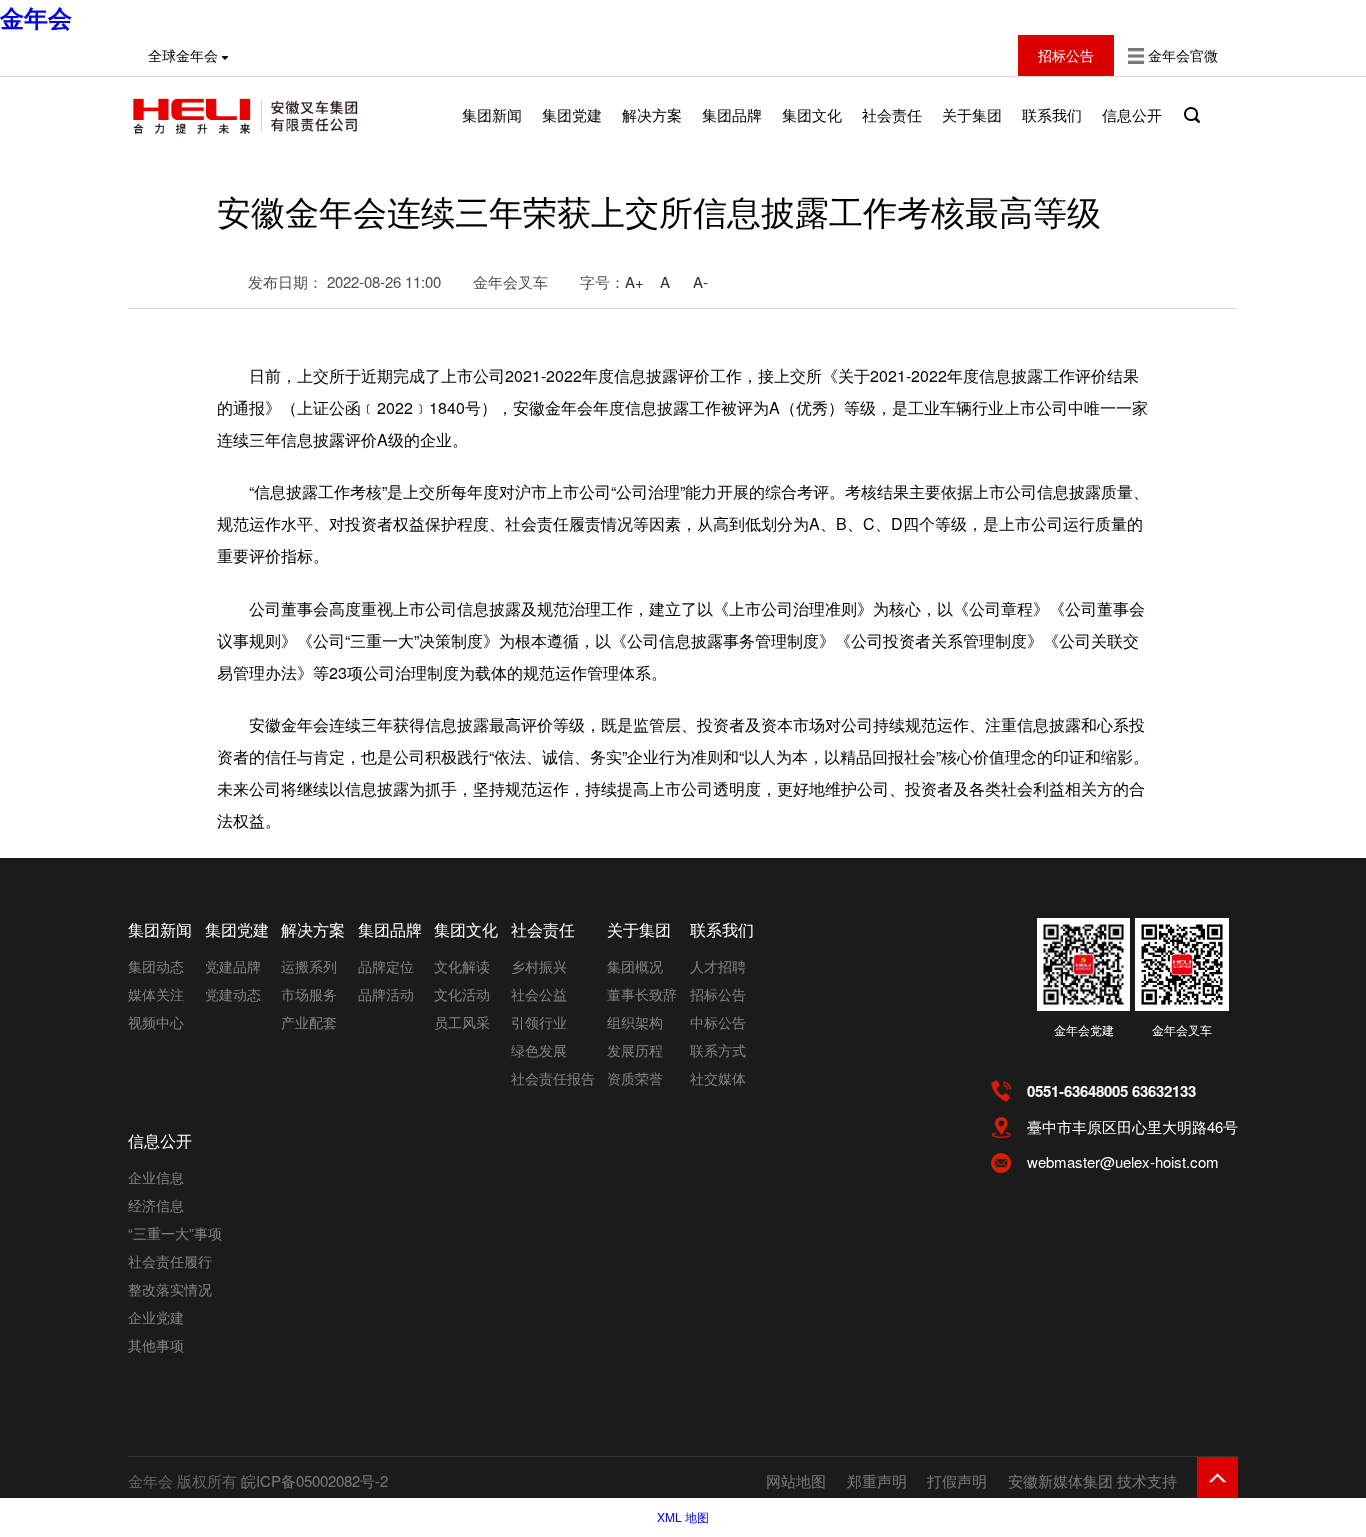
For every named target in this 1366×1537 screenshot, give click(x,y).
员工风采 (462, 1022)
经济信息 (156, 1205)
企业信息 (156, 1177)
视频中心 (156, 1022)
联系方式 (718, 1050)
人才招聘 (718, 966)
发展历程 (635, 1050)
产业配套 (309, 1022)
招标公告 (718, 994)
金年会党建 (1084, 1029)
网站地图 (796, 1480)
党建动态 (233, 994)
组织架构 (635, 1022)
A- (700, 281)
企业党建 (156, 1317)
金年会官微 (1183, 55)
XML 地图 (683, 1516)
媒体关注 (156, 994)
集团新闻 (492, 114)
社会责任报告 (553, 1078)
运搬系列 (309, 966)
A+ (634, 281)
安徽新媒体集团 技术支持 (1092, 1480)
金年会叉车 (1182, 1029)
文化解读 (462, 966)
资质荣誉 (635, 1078)
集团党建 (572, 114)
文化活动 (462, 994)
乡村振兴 (539, 966)
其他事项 (156, 1345)
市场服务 (309, 994)
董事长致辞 (642, 994)
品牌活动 (386, 994)
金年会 (36, 17)
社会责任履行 (170, 1261)
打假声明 (957, 1480)
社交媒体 (718, 1078)
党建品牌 (233, 966)
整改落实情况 (170, 1289)
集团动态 (156, 966)
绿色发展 (539, 1050)
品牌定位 (386, 966)
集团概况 (635, 966)
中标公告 (718, 1022)
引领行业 (539, 1022)
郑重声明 (877, 1480)
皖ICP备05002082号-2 (314, 1480)
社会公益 (539, 994)
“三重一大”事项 (175, 1233)
